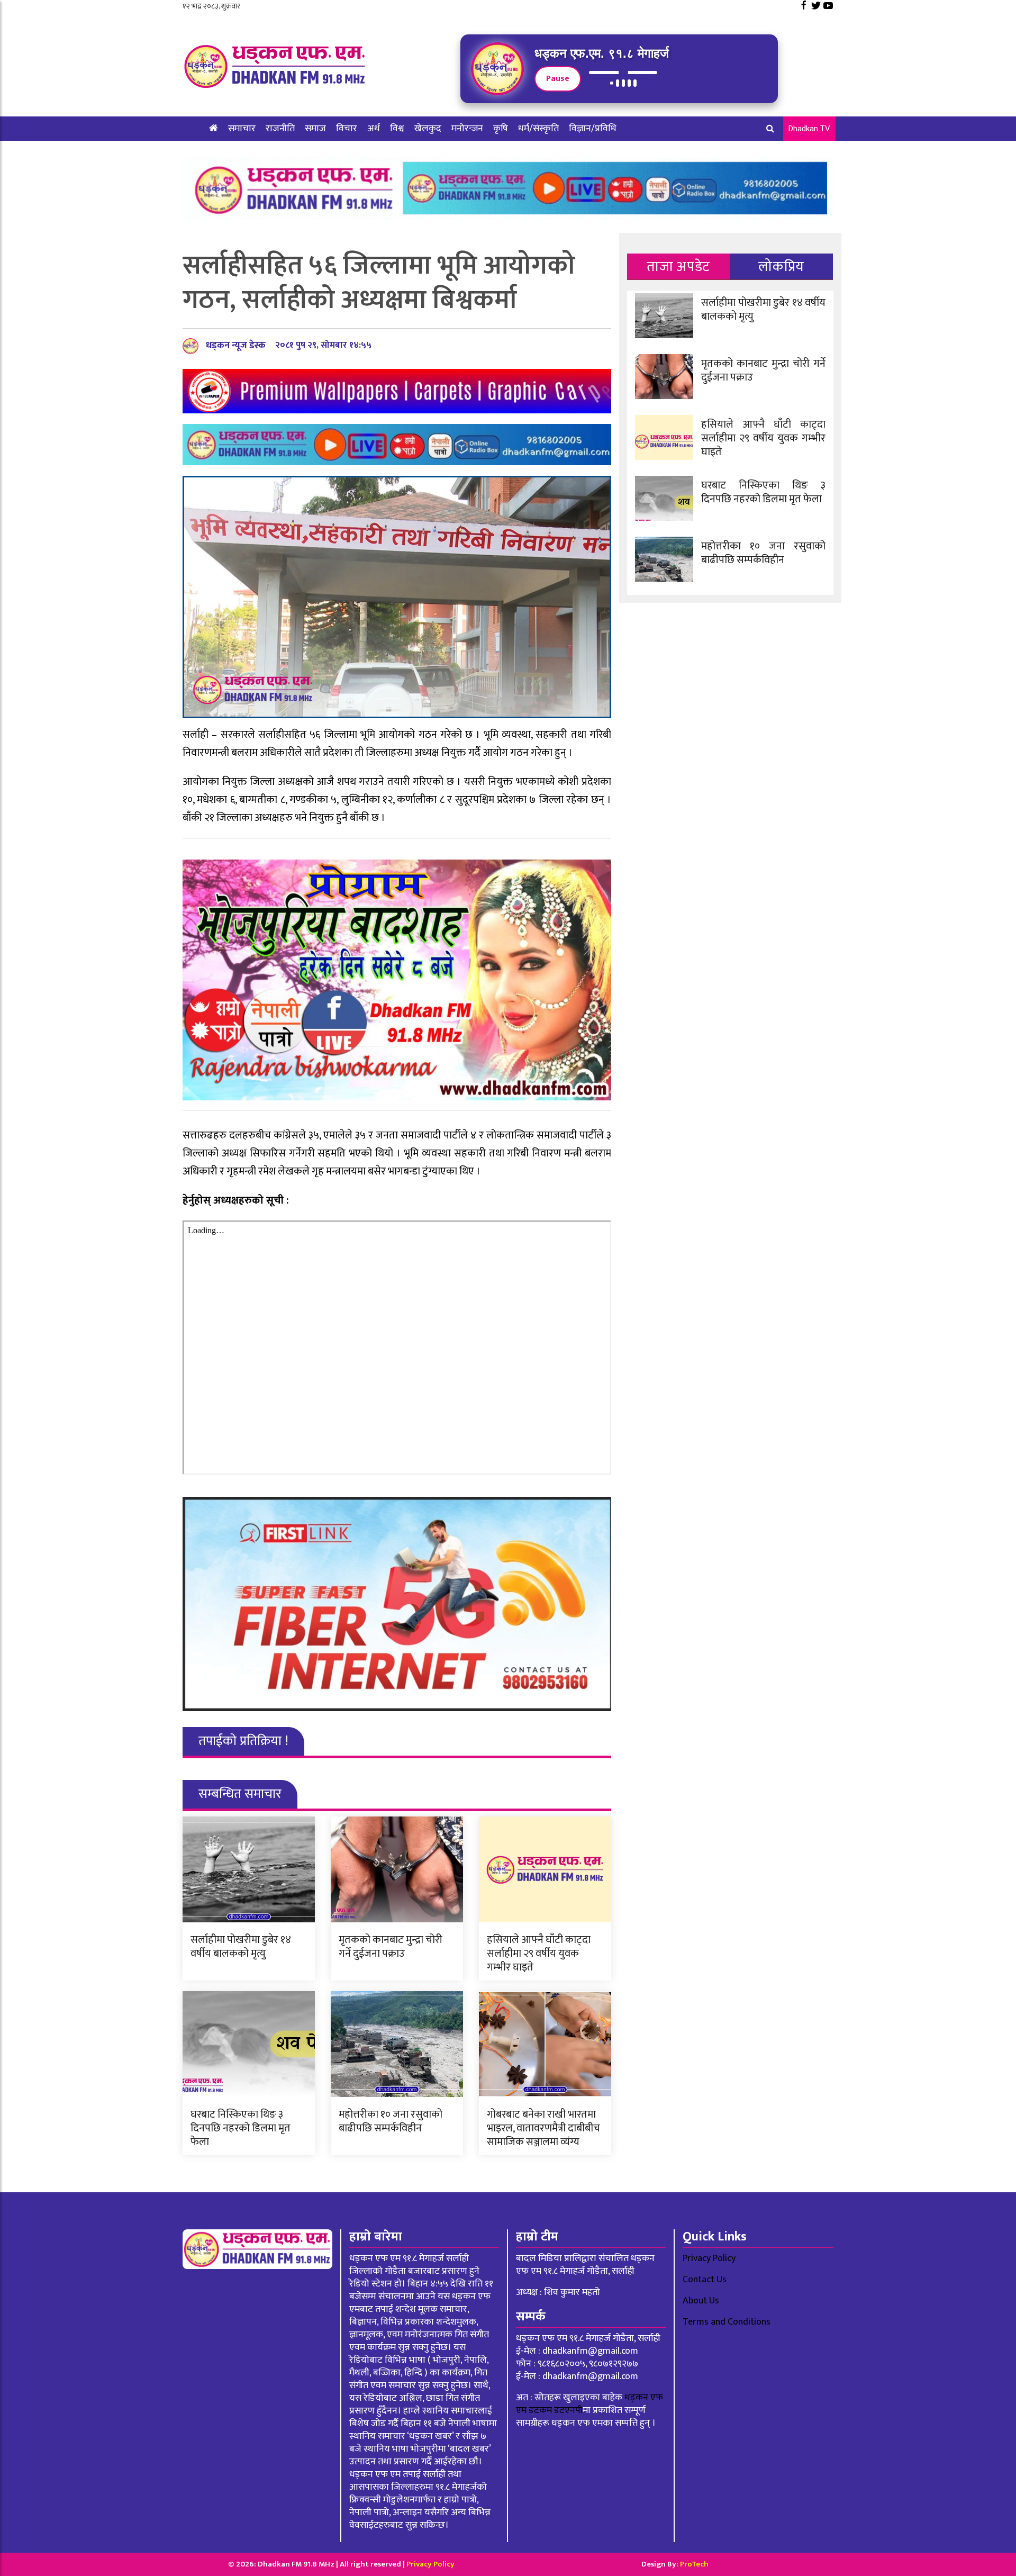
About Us (701, 2301)
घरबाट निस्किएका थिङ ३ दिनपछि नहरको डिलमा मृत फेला (241, 2128)
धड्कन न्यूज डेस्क (236, 346)
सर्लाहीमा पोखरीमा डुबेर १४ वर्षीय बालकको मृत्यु (241, 1947)
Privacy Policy (709, 2258)
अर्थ (374, 129)
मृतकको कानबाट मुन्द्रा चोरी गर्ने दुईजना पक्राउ (391, 1947)
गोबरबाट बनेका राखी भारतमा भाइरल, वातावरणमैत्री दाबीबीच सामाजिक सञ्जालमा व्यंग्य (543, 2128)
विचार (347, 129)
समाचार (242, 129)
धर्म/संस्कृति (538, 129)
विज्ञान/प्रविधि (593, 129)
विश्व (397, 129)
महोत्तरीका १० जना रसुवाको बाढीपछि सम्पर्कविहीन (391, 2121)
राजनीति (280, 129)
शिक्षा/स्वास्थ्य (233, 153)
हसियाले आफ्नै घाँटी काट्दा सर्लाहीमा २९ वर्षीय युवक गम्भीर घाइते (539, 1954)
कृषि (501, 129)
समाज (315, 129)
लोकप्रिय (781, 266)
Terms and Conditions (727, 2322)
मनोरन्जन (467, 129)
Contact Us (705, 2280)
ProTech (694, 2564)
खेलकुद (428, 129)
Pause (558, 79)
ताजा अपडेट (678, 266)
